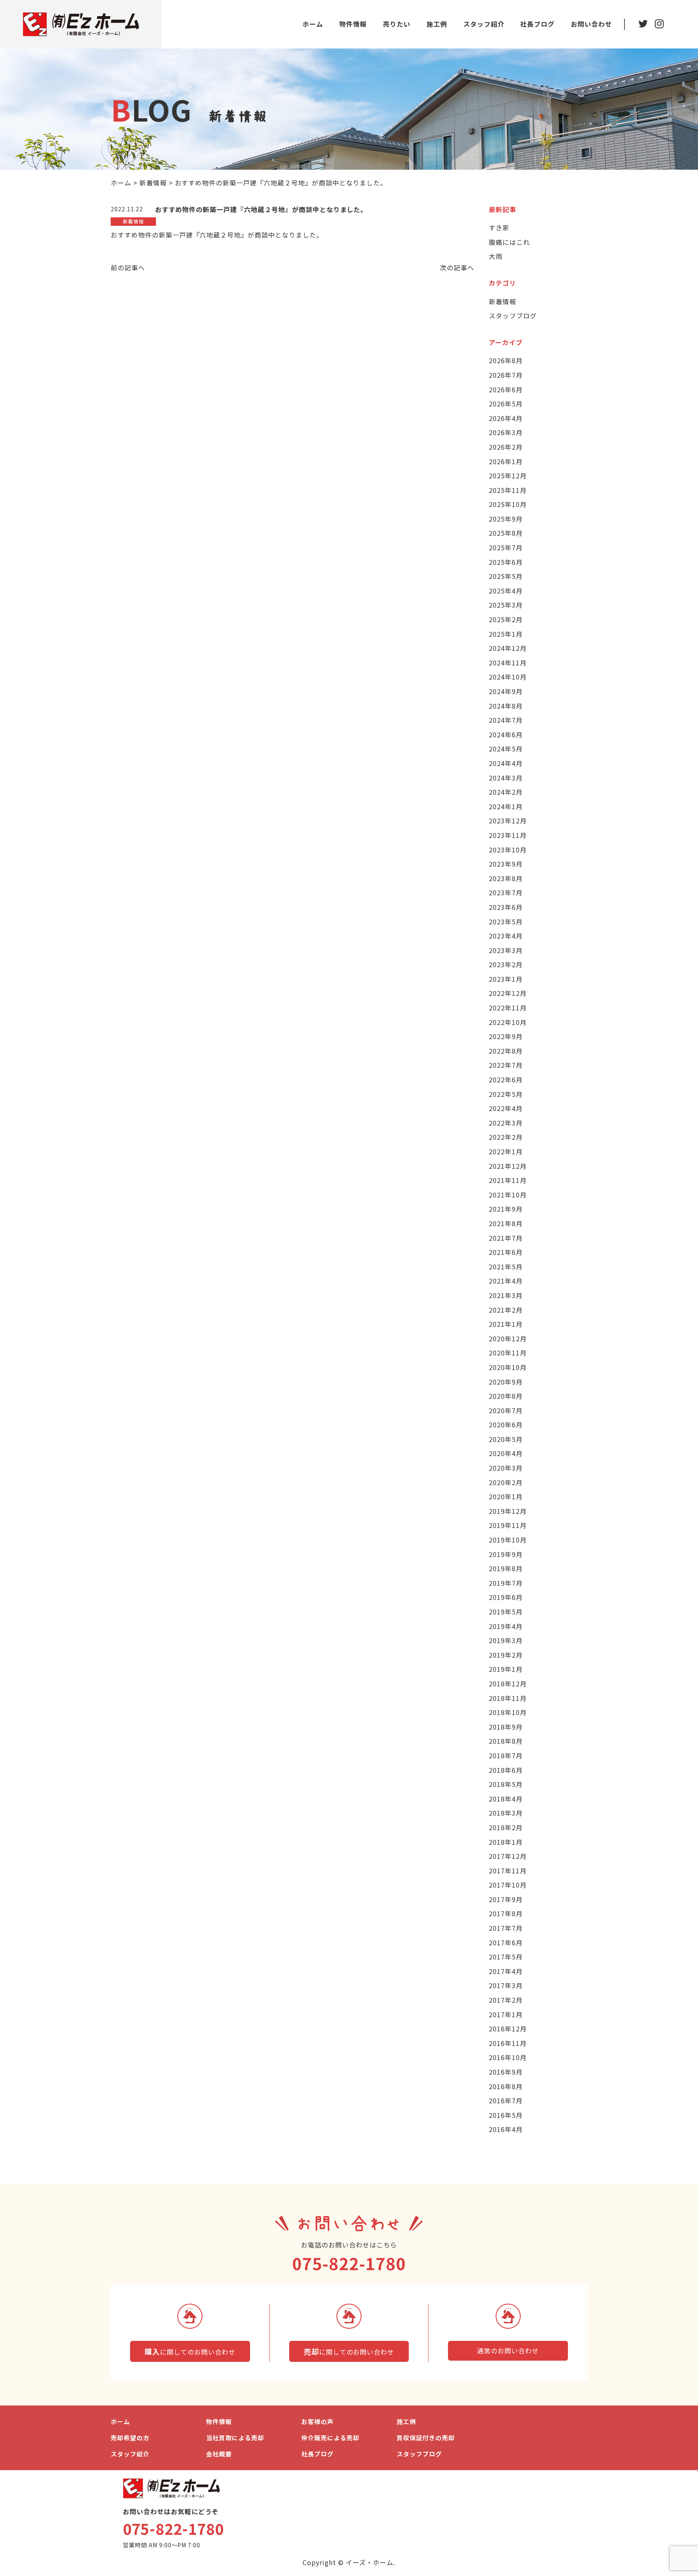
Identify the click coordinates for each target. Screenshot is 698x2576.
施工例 (437, 24)
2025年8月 (506, 533)
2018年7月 (506, 1755)
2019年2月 (506, 1655)
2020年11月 (508, 1353)
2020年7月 (506, 1410)
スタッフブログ (513, 316)
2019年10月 (508, 1540)
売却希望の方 (130, 2438)
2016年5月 (506, 2115)
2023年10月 (508, 850)
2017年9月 (506, 1899)
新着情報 (502, 301)
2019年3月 (506, 1640)
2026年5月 (506, 404)
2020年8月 (506, 1396)
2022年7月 (506, 1065)
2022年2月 (506, 1137)
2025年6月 (506, 562)
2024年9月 (506, 691)
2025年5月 (506, 576)
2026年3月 (506, 432)
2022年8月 (506, 1051)
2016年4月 (506, 2129)
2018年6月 (506, 1770)
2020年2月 (506, 1482)
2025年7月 (506, 547)
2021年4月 (506, 1281)
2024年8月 (506, 706)
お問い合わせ (591, 24)
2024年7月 (506, 720)
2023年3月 (506, 950)
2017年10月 (508, 1885)
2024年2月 (506, 792)
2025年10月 (508, 504)
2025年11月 (508, 490)
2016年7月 (506, 2100)
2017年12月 (508, 1856)
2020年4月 (506, 1453)
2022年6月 (506, 1080)
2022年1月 (506, 1151)
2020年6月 (506, 1425)
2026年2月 (506, 447)
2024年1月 (506, 806)
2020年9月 (506, 1382)
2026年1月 (506, 461)
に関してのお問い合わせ (190, 2351)
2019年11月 (508, 1525)
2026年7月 (506, 375)
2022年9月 (506, 1036)
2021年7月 (506, 1238)
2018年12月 (508, 1684)
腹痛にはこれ (509, 242)
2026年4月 (506, 418)
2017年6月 (506, 1943)
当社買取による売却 (235, 2438)
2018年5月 (506, 1784)
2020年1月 (506, 1496)
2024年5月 (506, 749)
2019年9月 (506, 1554)
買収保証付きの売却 (426, 2438)
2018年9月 (506, 1727)
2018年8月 (506, 1741)
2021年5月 (506, 1267)
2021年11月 (508, 1180)
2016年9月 (506, 2072)
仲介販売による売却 (330, 2438)
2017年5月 (506, 1957)
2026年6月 (506, 389)
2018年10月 (508, 1712)
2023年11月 (508, 835)
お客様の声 (317, 2421)
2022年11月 (508, 1008)
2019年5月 (506, 1612)
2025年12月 (508, 476)
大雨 (496, 256)
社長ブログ (537, 24)
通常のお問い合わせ (508, 2351)
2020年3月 (506, 1468)
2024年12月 (508, 648)
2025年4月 (506, 591)
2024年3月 (506, 778)
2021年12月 (508, 1166)
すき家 (499, 227)
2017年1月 (506, 2014)
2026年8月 (506, 360)
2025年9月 (506, 519)
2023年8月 (506, 878)
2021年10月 (508, 1195)
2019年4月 (506, 1626)
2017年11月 (508, 1871)
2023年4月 (506, 936)
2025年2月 (506, 619)
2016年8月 (506, 2086)
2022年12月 (508, 993)
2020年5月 (506, 1439)
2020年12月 (508, 1339)
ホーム (313, 24)
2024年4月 (506, 763)
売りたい (397, 24)
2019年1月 (506, 1669)
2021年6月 (506, 1252)
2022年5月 (506, 1094)
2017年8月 (506, 1913)
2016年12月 (508, 2029)
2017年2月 (506, 2000)
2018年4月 (506, 1799)
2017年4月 (506, 1971)
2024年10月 (508, 677)
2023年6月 (506, 907)
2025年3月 (506, 605)
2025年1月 (506, 634)
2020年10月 (508, 1367)
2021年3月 (506, 1295)
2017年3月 (506, 1985)
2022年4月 (506, 1108)
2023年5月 (506, 922)
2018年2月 (506, 1827)
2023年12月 (508, 821)
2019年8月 (506, 1568)
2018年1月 (506, 1842)
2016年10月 (508, 2057)
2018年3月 (506, 1813)
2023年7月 (506, 892)
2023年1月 (506, 979)
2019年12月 (508, 1511)
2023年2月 (506, 964)
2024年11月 (508, 663)
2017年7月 (506, 1928)
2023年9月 (506, 864)
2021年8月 (506, 1223)
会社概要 (219, 2454)
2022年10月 (508, 1022)
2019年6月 (506, 1597)
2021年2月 (506, 1310)
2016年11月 (508, 2043)
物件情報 (353, 24)
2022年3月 (506, 1123)
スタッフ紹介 (484, 24)
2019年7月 (506, 1583)
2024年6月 (506, 734)
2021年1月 (506, 1324)
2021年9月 (506, 1209)
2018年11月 (508, 1698)
